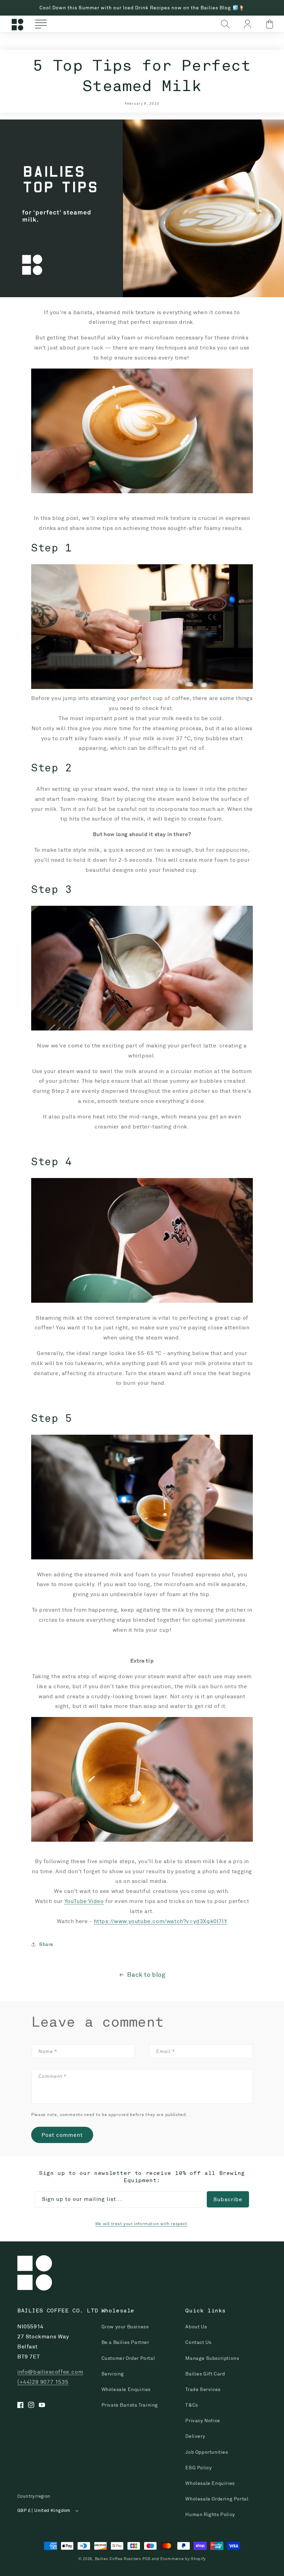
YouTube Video (84, 1901)
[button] (41, 24)
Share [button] (46, 1944)
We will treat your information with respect (141, 2224)
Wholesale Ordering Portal (217, 2499)
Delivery (195, 2436)
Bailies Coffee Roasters (118, 2559)
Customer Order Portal (128, 2358)
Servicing (113, 2374)
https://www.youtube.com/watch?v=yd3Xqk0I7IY (161, 1921)
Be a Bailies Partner (125, 2342)
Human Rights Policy (210, 2514)
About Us (196, 2327)
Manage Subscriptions (212, 2358)
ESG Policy (198, 2468)
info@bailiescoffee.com (50, 2372)
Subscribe (228, 2199)
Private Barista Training (130, 2405)
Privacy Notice (203, 2420)
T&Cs (192, 2405)
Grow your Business (125, 2327)
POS (146, 2559)
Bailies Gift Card (205, 2374)
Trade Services (203, 2389)
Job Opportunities (207, 2452)
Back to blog (146, 1975)
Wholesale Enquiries (126, 2389)
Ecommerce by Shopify (183, 2559)
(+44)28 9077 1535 (43, 2382)
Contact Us (198, 2342)
